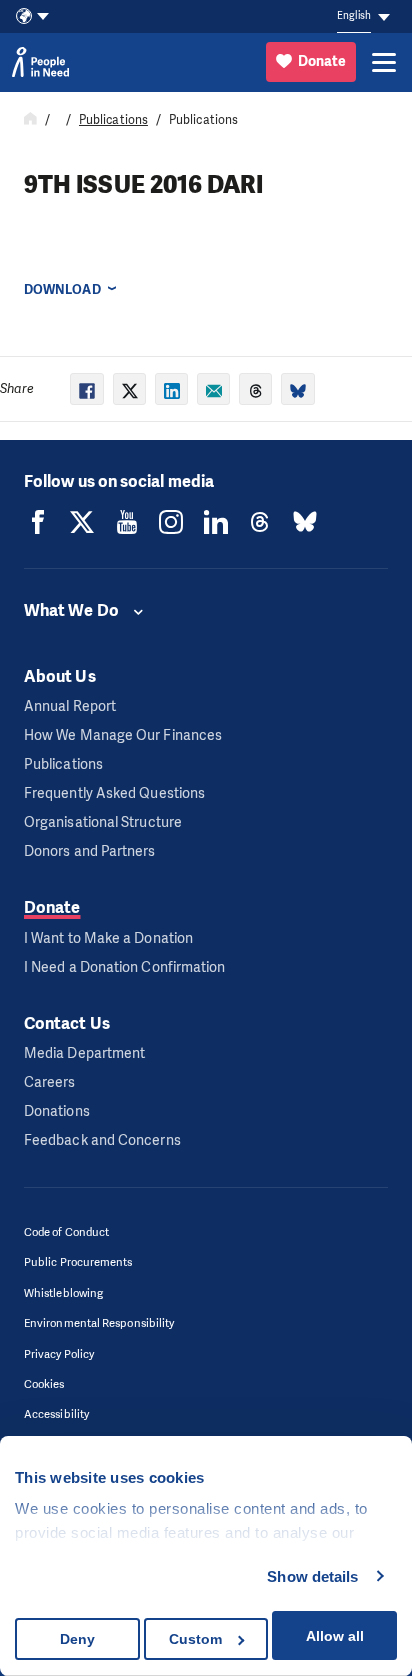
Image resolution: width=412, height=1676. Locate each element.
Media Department (84, 1053)
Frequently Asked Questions (114, 793)
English (354, 15)
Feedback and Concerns (102, 1140)
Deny (77, 1639)
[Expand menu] (384, 62)
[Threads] (260, 522)
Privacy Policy (59, 1354)
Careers (50, 1082)
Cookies (44, 1384)
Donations (57, 1111)
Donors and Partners (90, 851)
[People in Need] (40, 62)
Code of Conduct (66, 1232)
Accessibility (56, 1414)
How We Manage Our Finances (123, 735)
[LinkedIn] (216, 522)
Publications (113, 120)
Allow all (335, 1636)
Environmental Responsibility (99, 1323)
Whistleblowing (63, 1293)
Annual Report (70, 706)
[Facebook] (38, 522)
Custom (195, 1639)
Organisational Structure (103, 822)
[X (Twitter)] (82, 522)
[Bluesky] (305, 522)
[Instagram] (171, 522)
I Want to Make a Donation (108, 938)
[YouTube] (127, 522)
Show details (312, 1576)
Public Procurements (78, 1262)
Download (62, 289)
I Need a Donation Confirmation (124, 967)
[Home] (30, 120)
